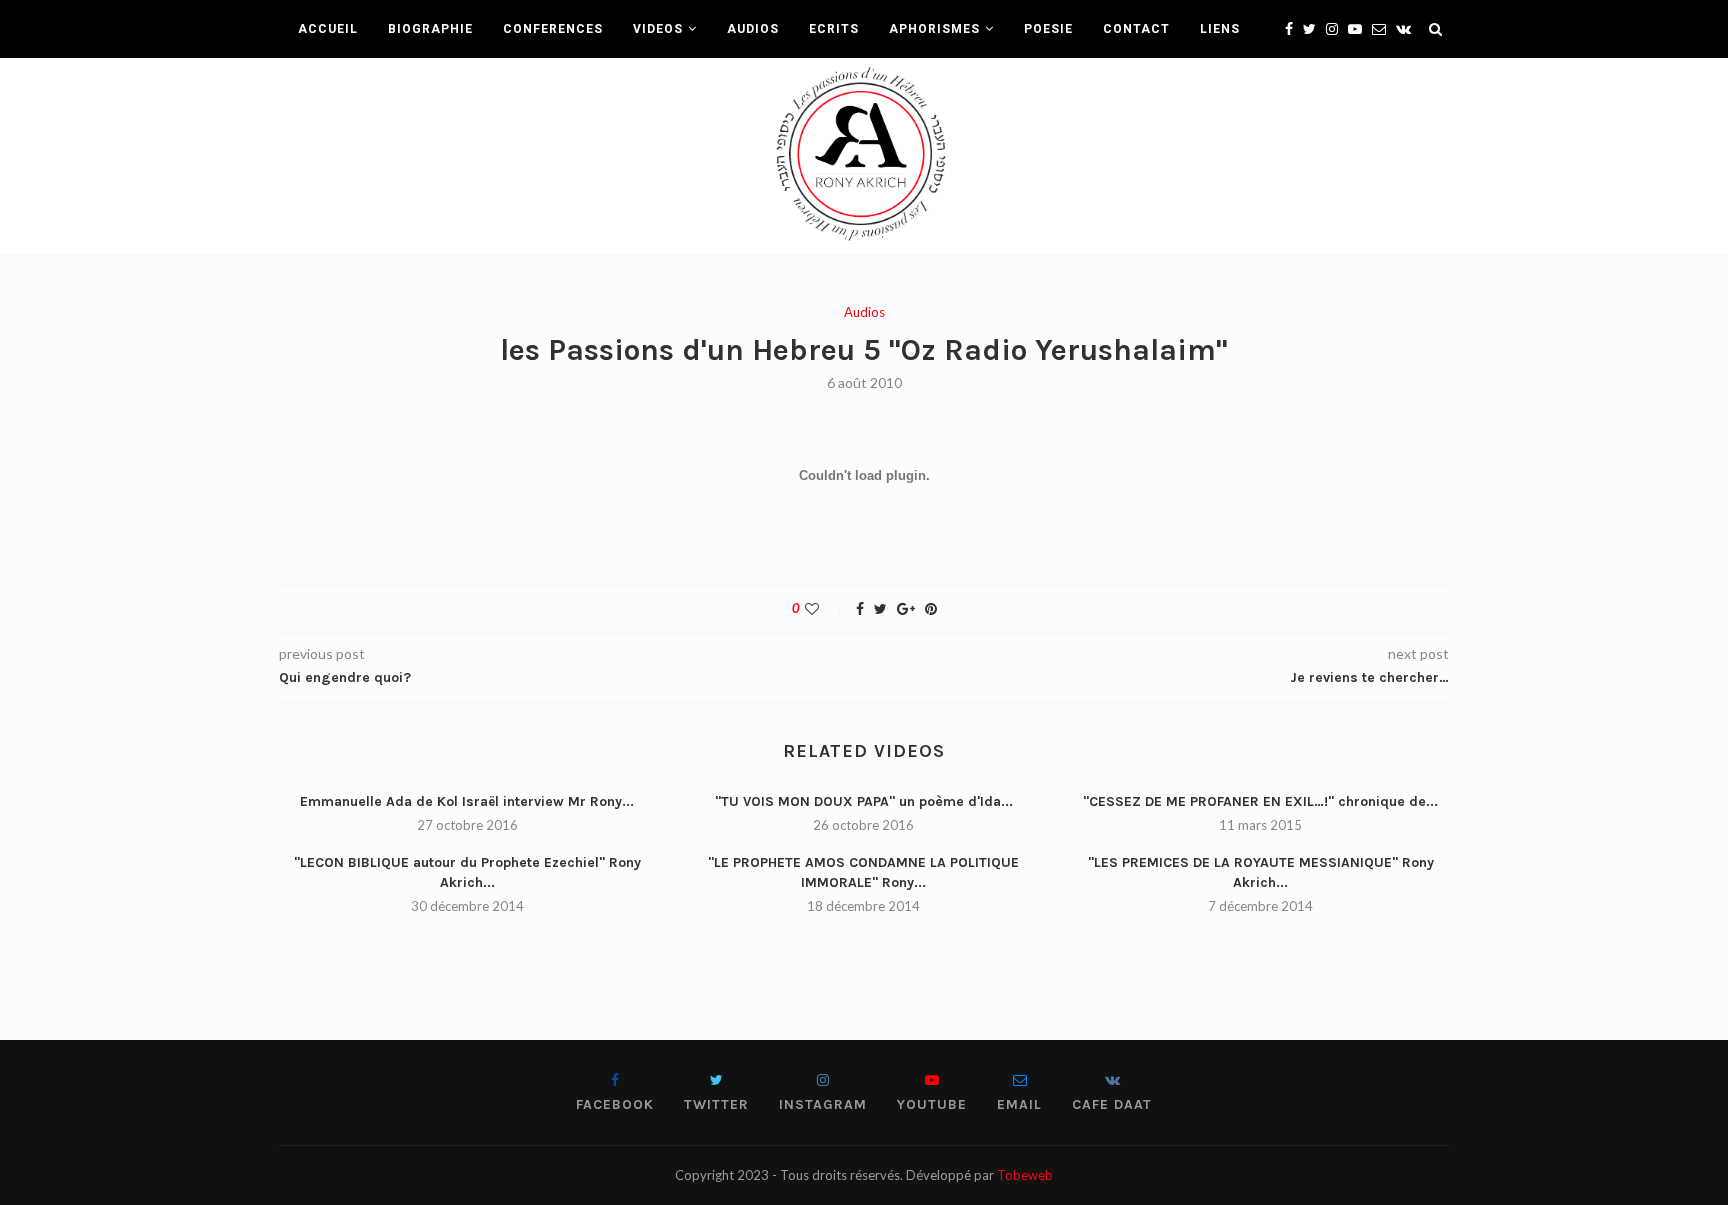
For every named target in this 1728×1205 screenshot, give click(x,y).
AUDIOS (753, 29)
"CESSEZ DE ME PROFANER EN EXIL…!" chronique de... (1260, 801)
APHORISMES (934, 29)
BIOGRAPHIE (430, 29)
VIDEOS (658, 29)
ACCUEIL (328, 29)
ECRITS (834, 29)
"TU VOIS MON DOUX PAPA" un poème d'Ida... (864, 801)
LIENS (1220, 29)
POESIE (1048, 29)
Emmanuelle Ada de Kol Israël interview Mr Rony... (467, 801)
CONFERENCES (553, 29)
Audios (864, 312)
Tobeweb (1025, 1175)
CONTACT (1136, 29)
